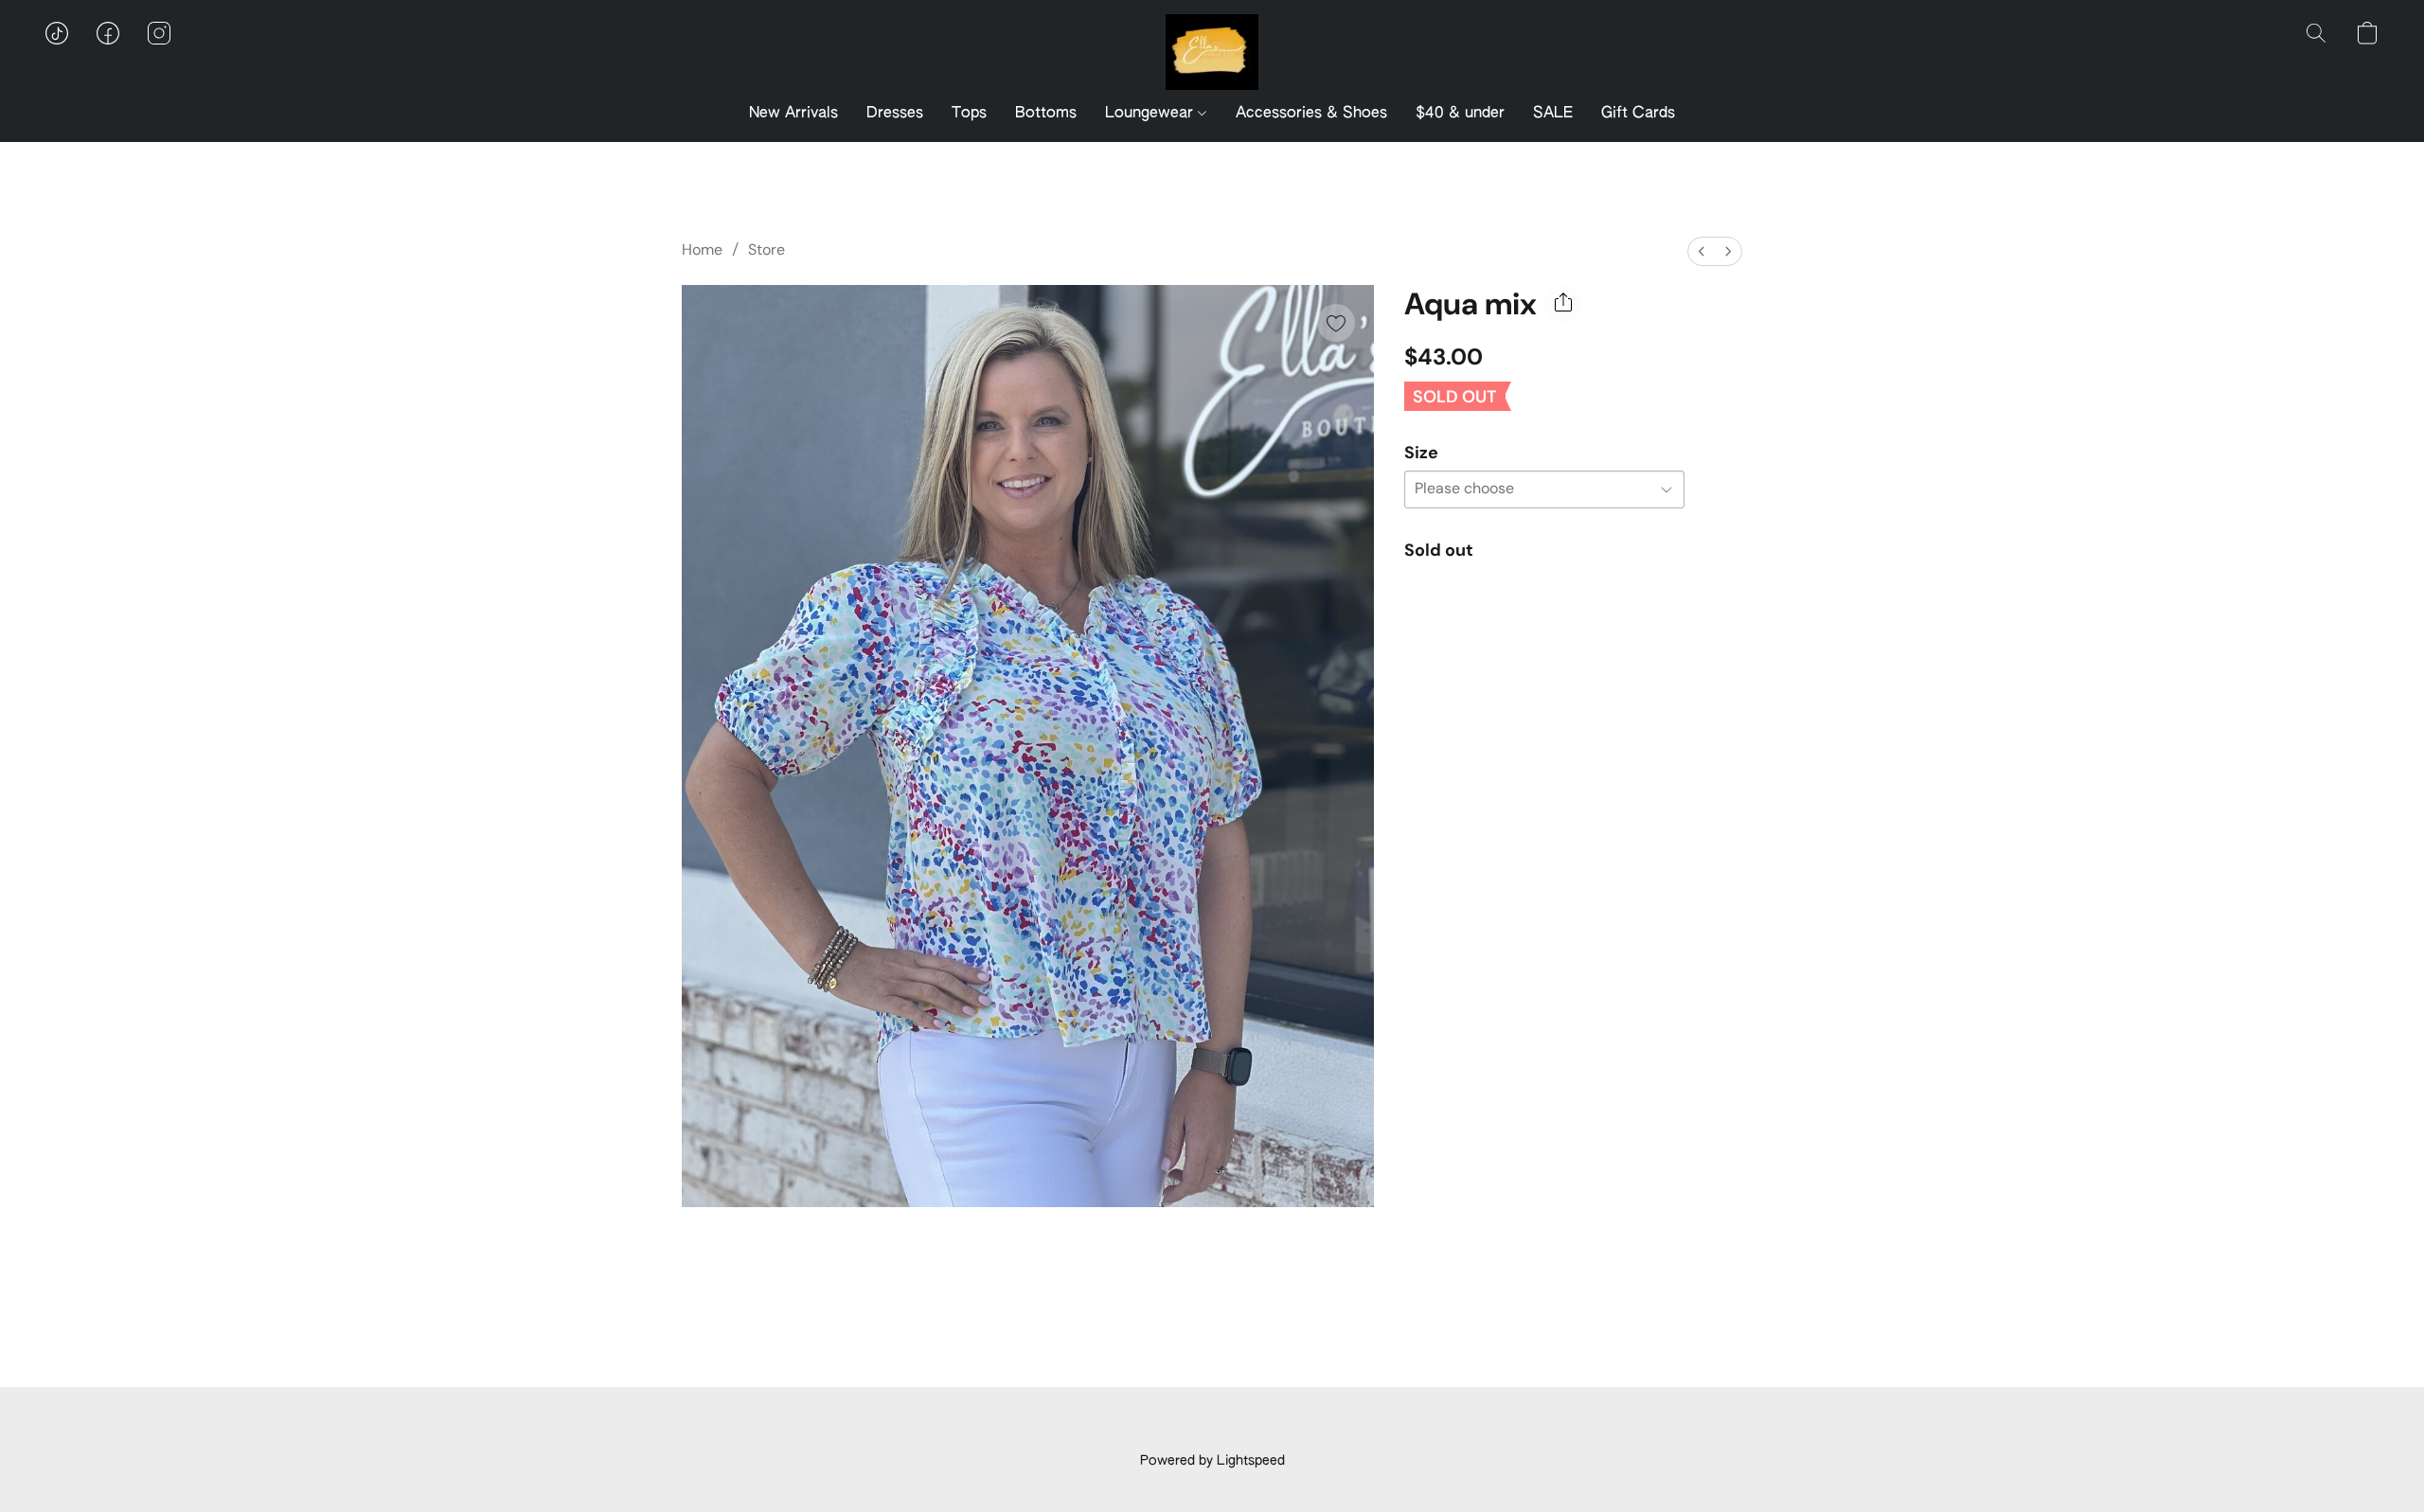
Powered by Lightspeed (1212, 1461)
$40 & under (1460, 114)
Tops (969, 114)
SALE (1553, 114)
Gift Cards (1638, 114)
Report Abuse (1212, 1429)
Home (702, 249)
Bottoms (1046, 114)
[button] (1212, 52)
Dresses (895, 114)
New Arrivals (793, 114)
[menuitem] (1702, 251)
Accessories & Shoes (1311, 114)
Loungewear (1151, 114)
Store (766, 249)
